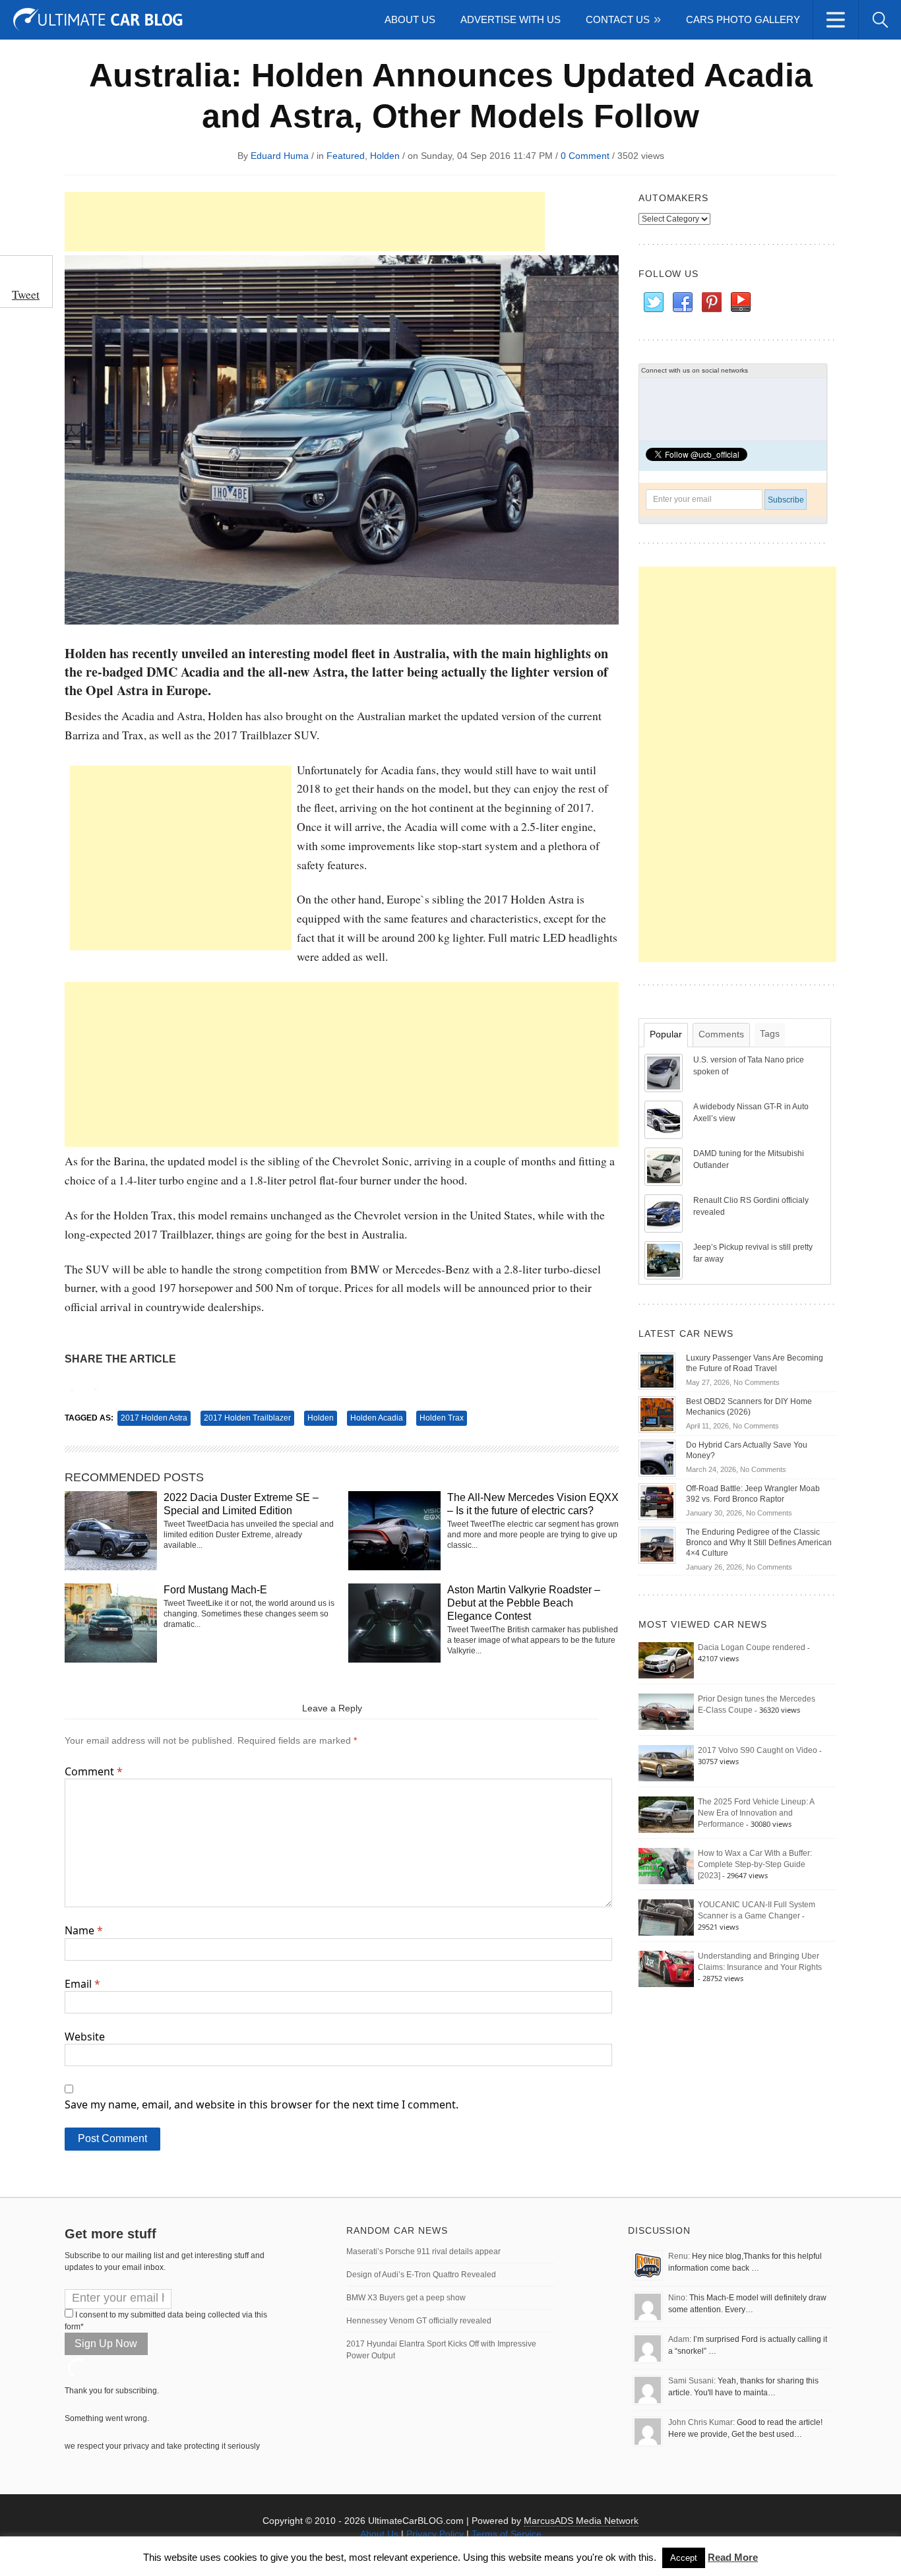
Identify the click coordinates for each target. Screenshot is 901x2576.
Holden (385, 156)
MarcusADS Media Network (581, 2521)
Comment (94, 1771)
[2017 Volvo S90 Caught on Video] (666, 1763)
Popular (666, 1034)
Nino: (678, 2298)
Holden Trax (442, 1418)
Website (85, 2037)
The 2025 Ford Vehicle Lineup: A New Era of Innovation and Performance (756, 1813)
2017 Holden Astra (154, 1418)
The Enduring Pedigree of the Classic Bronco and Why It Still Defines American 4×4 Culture (759, 1543)
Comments (721, 1034)
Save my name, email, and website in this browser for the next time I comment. (262, 2104)
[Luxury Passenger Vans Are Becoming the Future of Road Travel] (657, 1370)
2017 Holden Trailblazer (247, 1418)
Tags (770, 1033)
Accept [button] (684, 2558)
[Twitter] (653, 303)
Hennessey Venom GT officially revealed (419, 2321)
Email (82, 1984)
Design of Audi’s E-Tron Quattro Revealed (421, 2275)
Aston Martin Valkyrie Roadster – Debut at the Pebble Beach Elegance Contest (524, 1603)
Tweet (26, 294)
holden (321, 1418)
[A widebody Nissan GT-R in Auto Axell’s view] (665, 1119)
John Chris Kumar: (701, 2422)
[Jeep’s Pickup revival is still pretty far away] (665, 1260)
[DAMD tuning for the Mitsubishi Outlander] (665, 1166)
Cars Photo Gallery (743, 19)
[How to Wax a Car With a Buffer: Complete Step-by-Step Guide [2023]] (666, 1866)
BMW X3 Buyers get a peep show (406, 2298)
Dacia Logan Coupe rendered (752, 1647)
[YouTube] (740, 303)
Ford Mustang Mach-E (215, 1590)
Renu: (679, 2256)
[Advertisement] (305, 222)
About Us (410, 19)
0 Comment (585, 156)
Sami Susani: (692, 2381)
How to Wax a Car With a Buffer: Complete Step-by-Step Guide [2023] (755, 1864)
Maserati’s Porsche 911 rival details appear (423, 2252)
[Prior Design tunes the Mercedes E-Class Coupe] (666, 1711)
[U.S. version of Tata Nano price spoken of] (665, 1072)
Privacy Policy (435, 2534)
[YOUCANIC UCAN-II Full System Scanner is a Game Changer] (666, 1917)
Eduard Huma (280, 156)
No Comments (757, 1382)
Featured (346, 156)
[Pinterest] (711, 303)
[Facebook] (682, 303)
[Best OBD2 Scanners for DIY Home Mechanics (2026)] (657, 1414)
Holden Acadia (377, 1418)
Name (84, 1930)
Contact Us (618, 19)
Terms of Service (507, 2534)
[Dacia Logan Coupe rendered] (666, 1660)
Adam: (680, 2339)
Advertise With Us (511, 19)
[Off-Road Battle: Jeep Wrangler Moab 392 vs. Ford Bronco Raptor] (657, 1501)
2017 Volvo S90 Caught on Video (758, 1750)
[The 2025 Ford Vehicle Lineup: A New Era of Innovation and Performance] (666, 1814)
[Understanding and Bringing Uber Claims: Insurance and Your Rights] (666, 1969)
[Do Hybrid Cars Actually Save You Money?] (657, 1457)
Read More (733, 2557)
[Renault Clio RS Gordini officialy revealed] (665, 1213)
